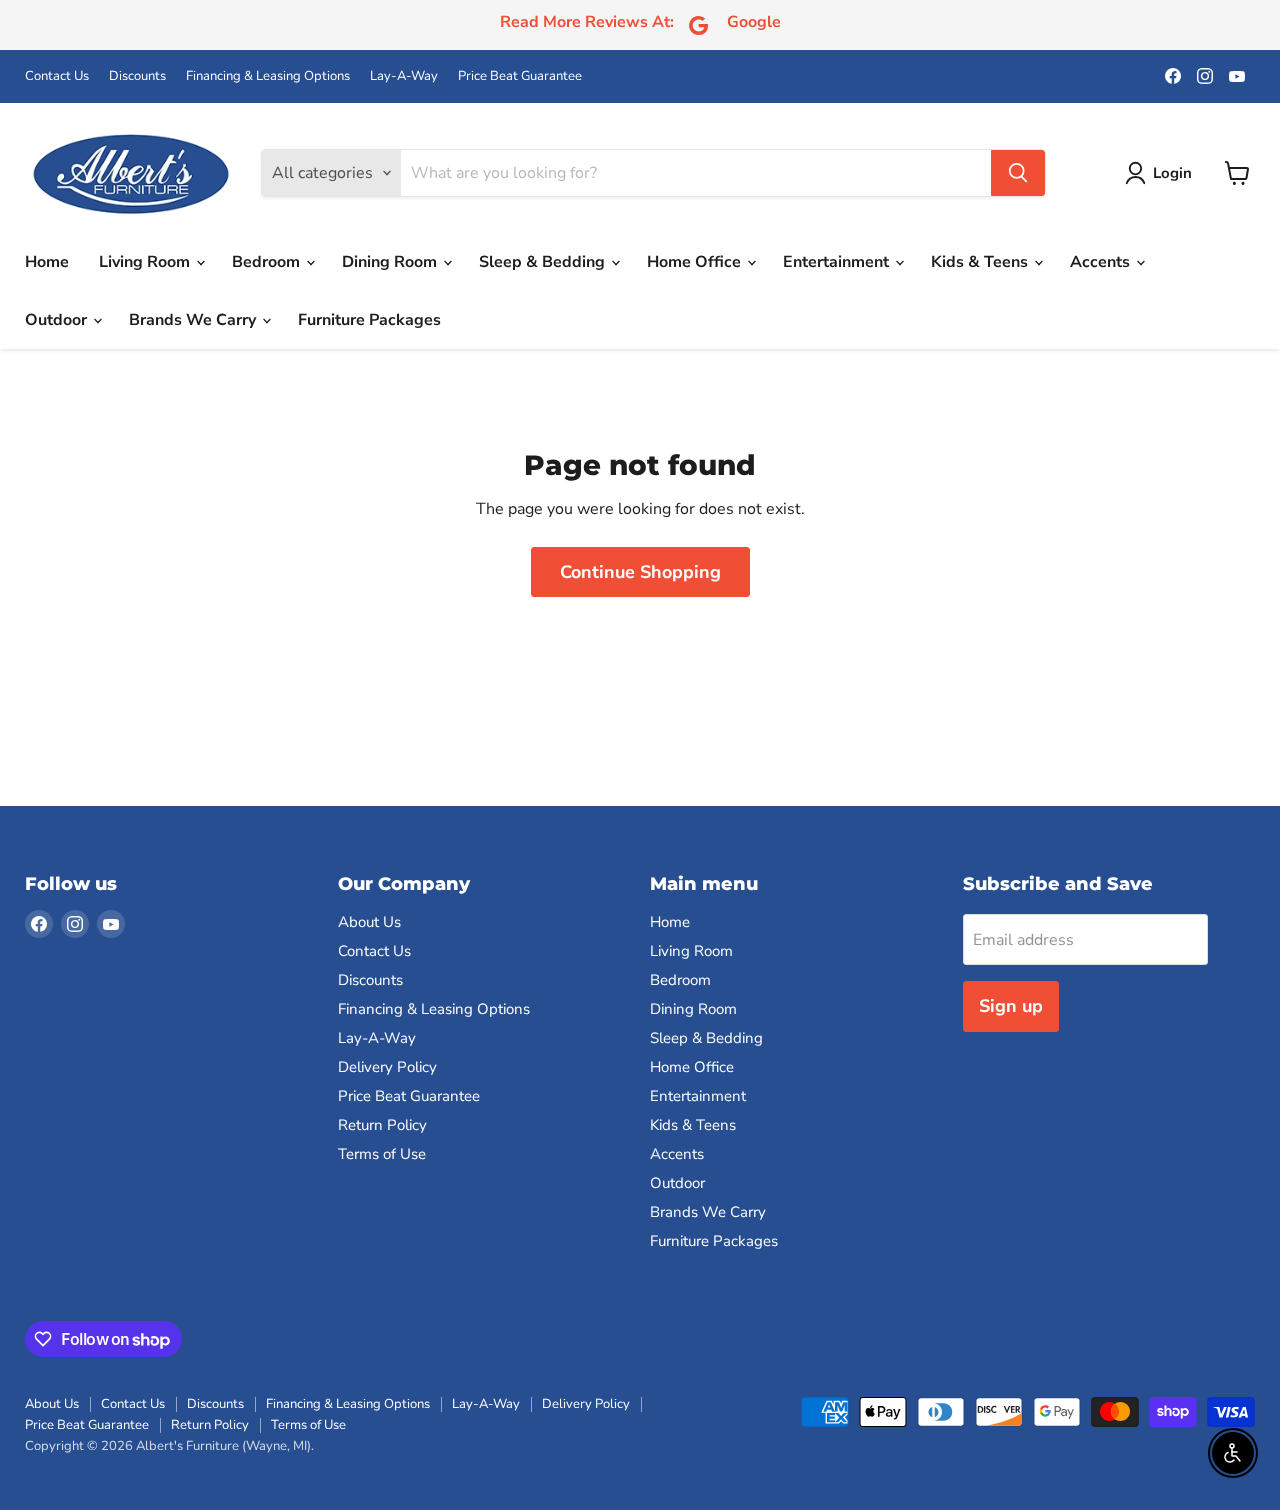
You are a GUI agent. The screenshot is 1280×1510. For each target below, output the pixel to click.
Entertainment (838, 262)
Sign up (1011, 1006)
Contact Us (57, 76)
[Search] (1018, 173)
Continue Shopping (640, 572)
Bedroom (268, 262)
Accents (1102, 262)
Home (47, 262)
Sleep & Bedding (544, 262)
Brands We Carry (194, 320)
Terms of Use (382, 1154)
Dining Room (391, 262)
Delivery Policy (387, 1067)
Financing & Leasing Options (268, 76)
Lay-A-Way (404, 76)
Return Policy (382, 1125)
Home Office (696, 262)
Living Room (146, 262)
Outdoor (58, 320)
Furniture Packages (369, 320)
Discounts (137, 76)
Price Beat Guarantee (520, 76)
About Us (369, 922)
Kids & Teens (981, 262)
